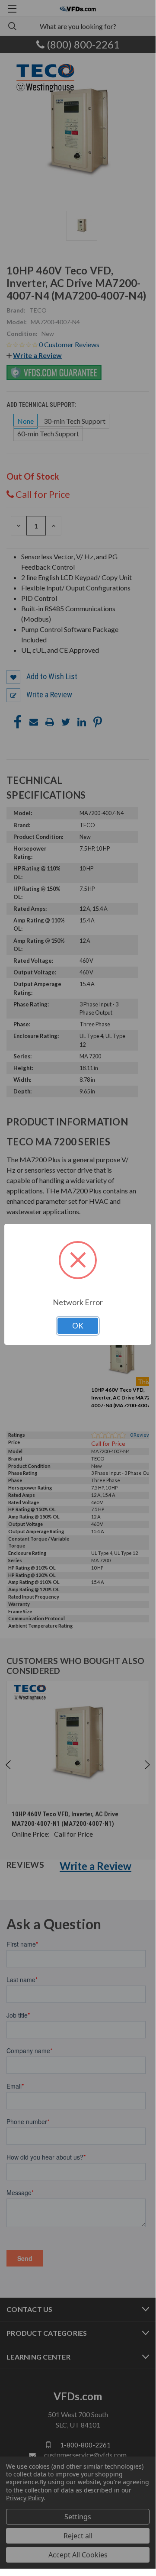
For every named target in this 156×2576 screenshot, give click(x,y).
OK (78, 1326)
